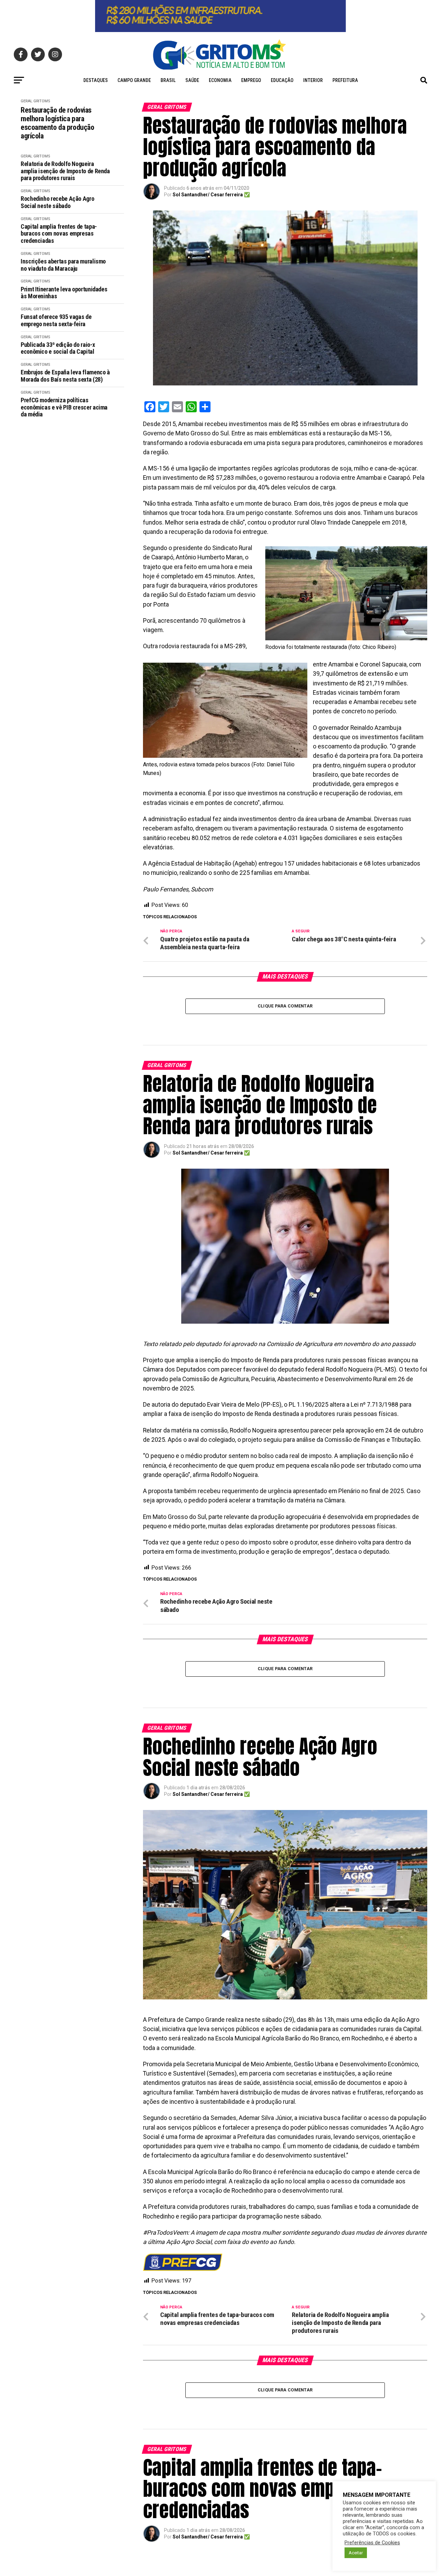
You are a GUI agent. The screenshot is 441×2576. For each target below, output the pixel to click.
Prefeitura (345, 80)
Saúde (192, 80)
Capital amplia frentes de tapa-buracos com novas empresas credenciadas (59, 234)
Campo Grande (134, 80)
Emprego (251, 80)
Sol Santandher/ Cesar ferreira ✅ (211, 195)
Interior (313, 80)
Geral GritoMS (35, 101)
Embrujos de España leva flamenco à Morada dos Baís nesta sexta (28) (65, 376)
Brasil (168, 80)
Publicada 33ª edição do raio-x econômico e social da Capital (58, 348)
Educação (282, 80)
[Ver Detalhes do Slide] (220, 16)
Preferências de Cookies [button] (372, 2543)
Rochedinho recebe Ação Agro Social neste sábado (57, 202)
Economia (220, 80)
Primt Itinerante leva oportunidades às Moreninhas (64, 293)
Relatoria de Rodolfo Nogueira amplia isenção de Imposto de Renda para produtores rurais (65, 171)
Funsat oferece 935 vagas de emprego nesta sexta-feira (56, 320)
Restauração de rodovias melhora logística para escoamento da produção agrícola (57, 123)
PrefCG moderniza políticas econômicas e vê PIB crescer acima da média (64, 407)
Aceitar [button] (356, 2553)
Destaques (96, 80)
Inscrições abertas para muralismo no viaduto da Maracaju (63, 265)
